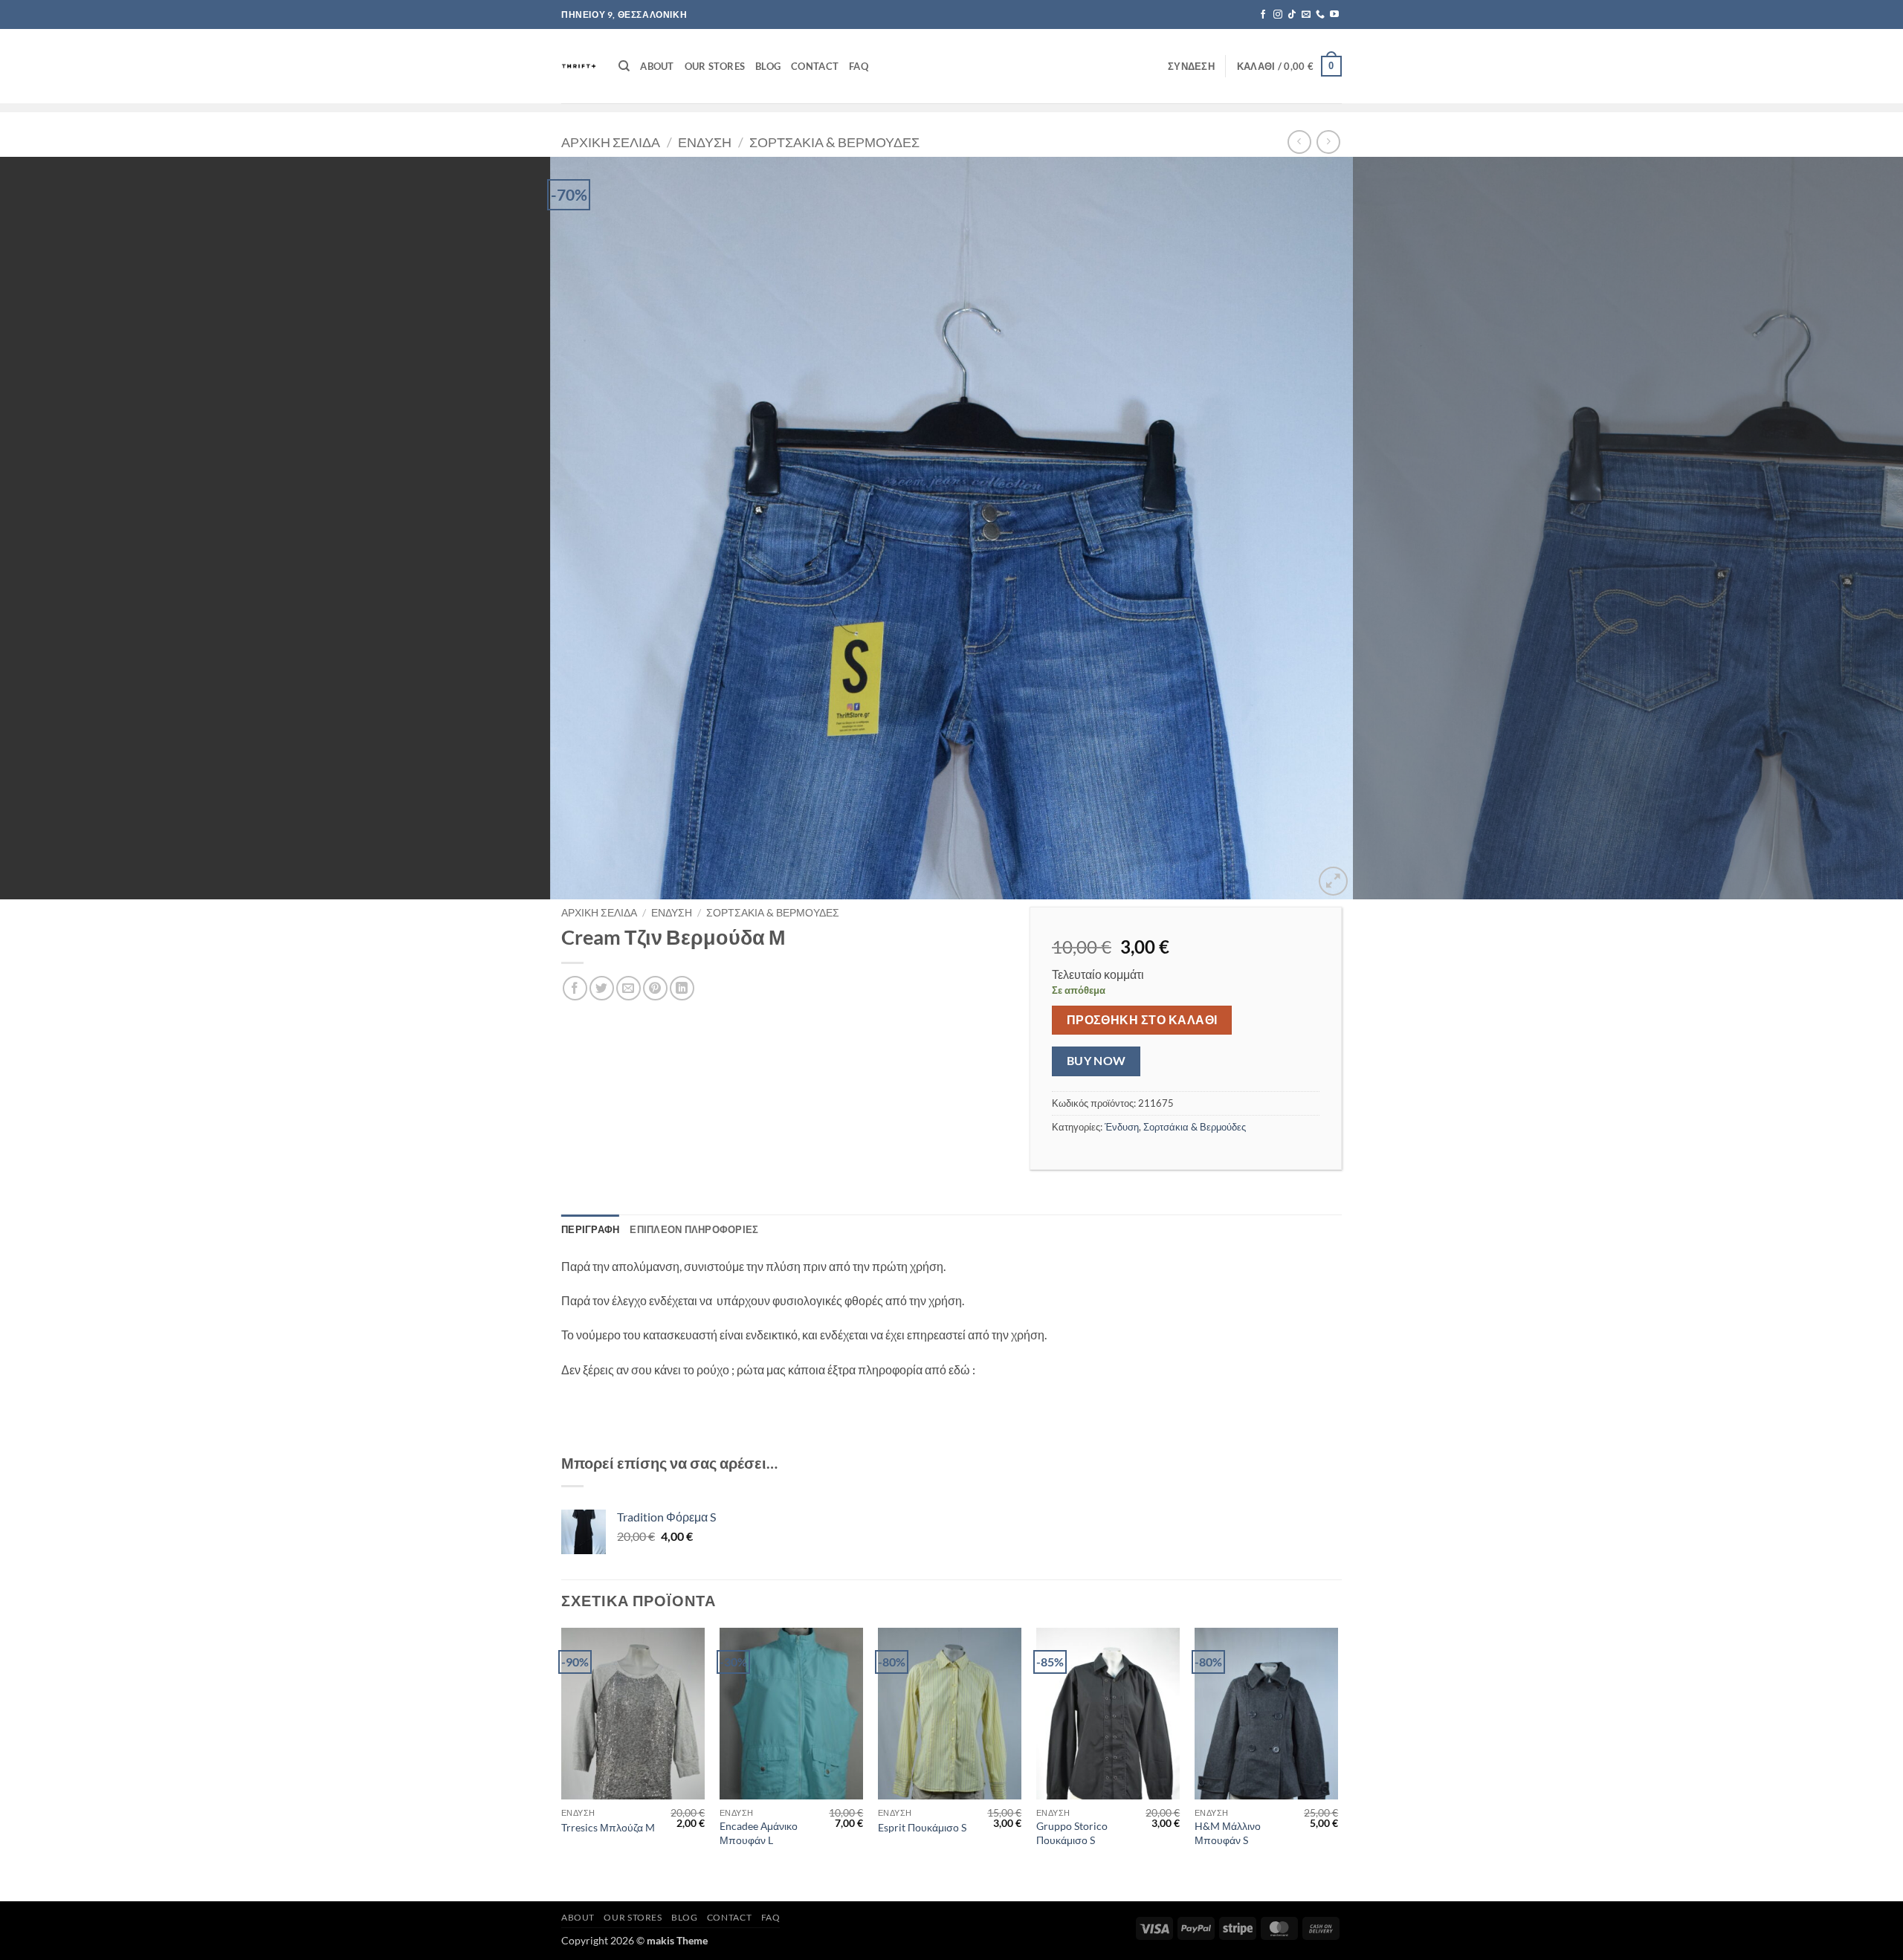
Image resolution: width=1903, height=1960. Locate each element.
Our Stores (715, 66)
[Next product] (1299, 142)
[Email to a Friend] (629, 988)
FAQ (859, 66)
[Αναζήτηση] (624, 66)
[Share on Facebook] (575, 988)
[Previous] (56, 528)
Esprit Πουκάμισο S (922, 1827)
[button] (1191, 66)
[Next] (1847, 528)
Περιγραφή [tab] (590, 1229)
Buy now (1096, 1061)
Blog (768, 66)
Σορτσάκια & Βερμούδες (834, 142)
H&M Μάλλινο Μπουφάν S (1228, 1833)
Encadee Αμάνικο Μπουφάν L (759, 1833)
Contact (815, 66)
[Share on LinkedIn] (682, 988)
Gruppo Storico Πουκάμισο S (1072, 1833)
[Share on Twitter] (602, 988)
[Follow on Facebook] (1263, 15)
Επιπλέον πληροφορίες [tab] (694, 1229)
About (657, 66)
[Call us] (1320, 15)
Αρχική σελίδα (611, 142)
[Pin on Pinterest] (655, 988)
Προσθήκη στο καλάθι (1142, 1020)
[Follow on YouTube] (1334, 15)
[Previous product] (1328, 142)
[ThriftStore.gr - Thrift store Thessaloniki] (579, 66)
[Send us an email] (1306, 15)
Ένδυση (705, 142)
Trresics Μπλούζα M (608, 1827)
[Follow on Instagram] (1278, 15)
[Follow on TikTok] (1292, 15)
